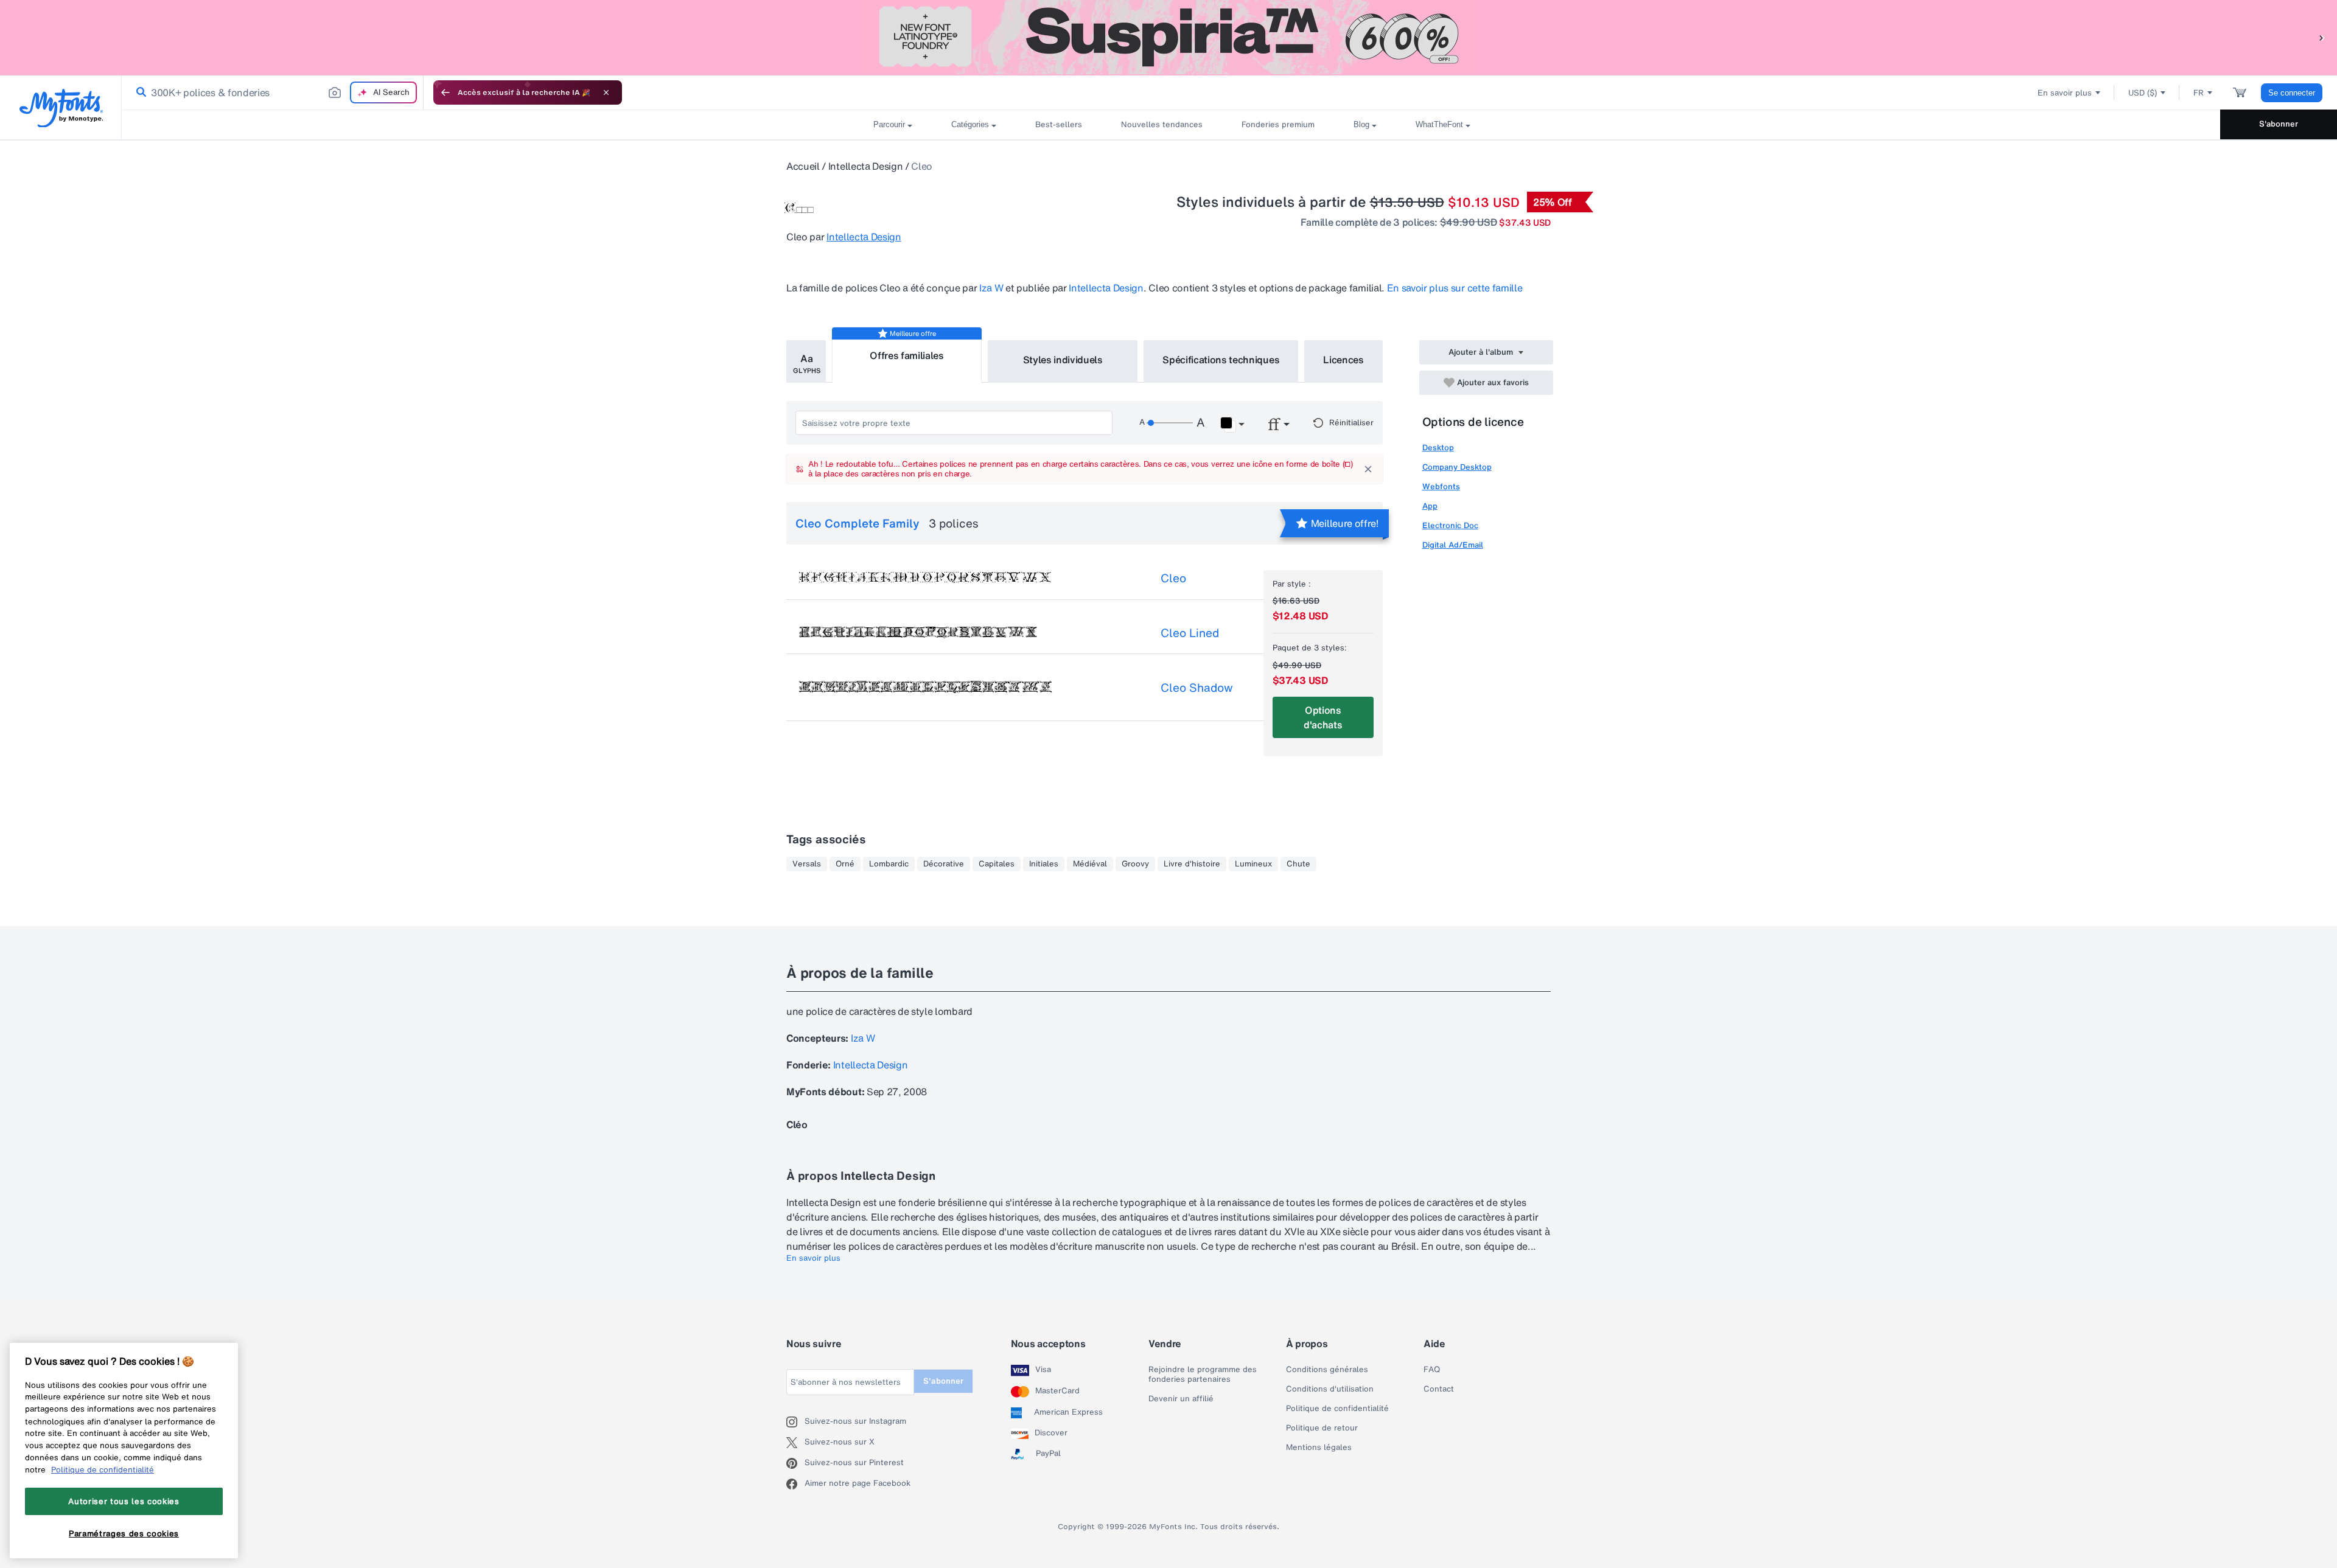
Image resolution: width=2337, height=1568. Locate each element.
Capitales (997, 864)
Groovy (1135, 864)
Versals (807, 864)
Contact (1439, 1389)
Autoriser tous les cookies (124, 1501)
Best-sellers (1059, 124)
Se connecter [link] (2292, 93)
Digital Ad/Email (1453, 545)
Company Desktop (1457, 467)
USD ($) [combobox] (2143, 93)
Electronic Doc (1450, 525)
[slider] (1170, 423)
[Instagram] (795, 1422)
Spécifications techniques (1221, 360)
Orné (845, 864)
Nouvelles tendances (1162, 124)
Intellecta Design (866, 166)
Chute (1298, 864)
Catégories (970, 124)
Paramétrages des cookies (124, 1533)
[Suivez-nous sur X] (795, 1443)
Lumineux (1253, 864)
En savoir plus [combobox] (2065, 93)
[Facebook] (795, 1484)
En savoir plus (813, 1258)
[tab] (806, 361)
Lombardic (889, 864)
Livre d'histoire (1192, 864)
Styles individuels (1063, 360)
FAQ (1432, 1370)
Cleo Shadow (1197, 688)
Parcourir (889, 124)
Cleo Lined (1190, 633)
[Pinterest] (795, 1463)
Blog (1361, 124)
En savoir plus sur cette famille (1455, 288)
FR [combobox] (2199, 93)
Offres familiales (907, 355)
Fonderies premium (1278, 124)
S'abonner (2279, 124)
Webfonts (1441, 486)
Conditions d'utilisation (1330, 1389)
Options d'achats (1323, 717)
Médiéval (1090, 864)
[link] (139, 92)
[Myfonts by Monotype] (61, 108)
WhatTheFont (1439, 124)
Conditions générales (1327, 1370)
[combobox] (273, 92)
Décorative (944, 864)
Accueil (803, 166)
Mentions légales (1319, 1448)
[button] (2322, 37)
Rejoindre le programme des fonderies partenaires (1203, 1375)
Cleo (1173, 578)
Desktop (1438, 448)
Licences (1343, 360)
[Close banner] (606, 92)
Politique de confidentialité (1337, 1409)
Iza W (991, 288)
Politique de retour (1322, 1428)
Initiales (1044, 864)
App (1430, 506)
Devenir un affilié (1181, 1399)
